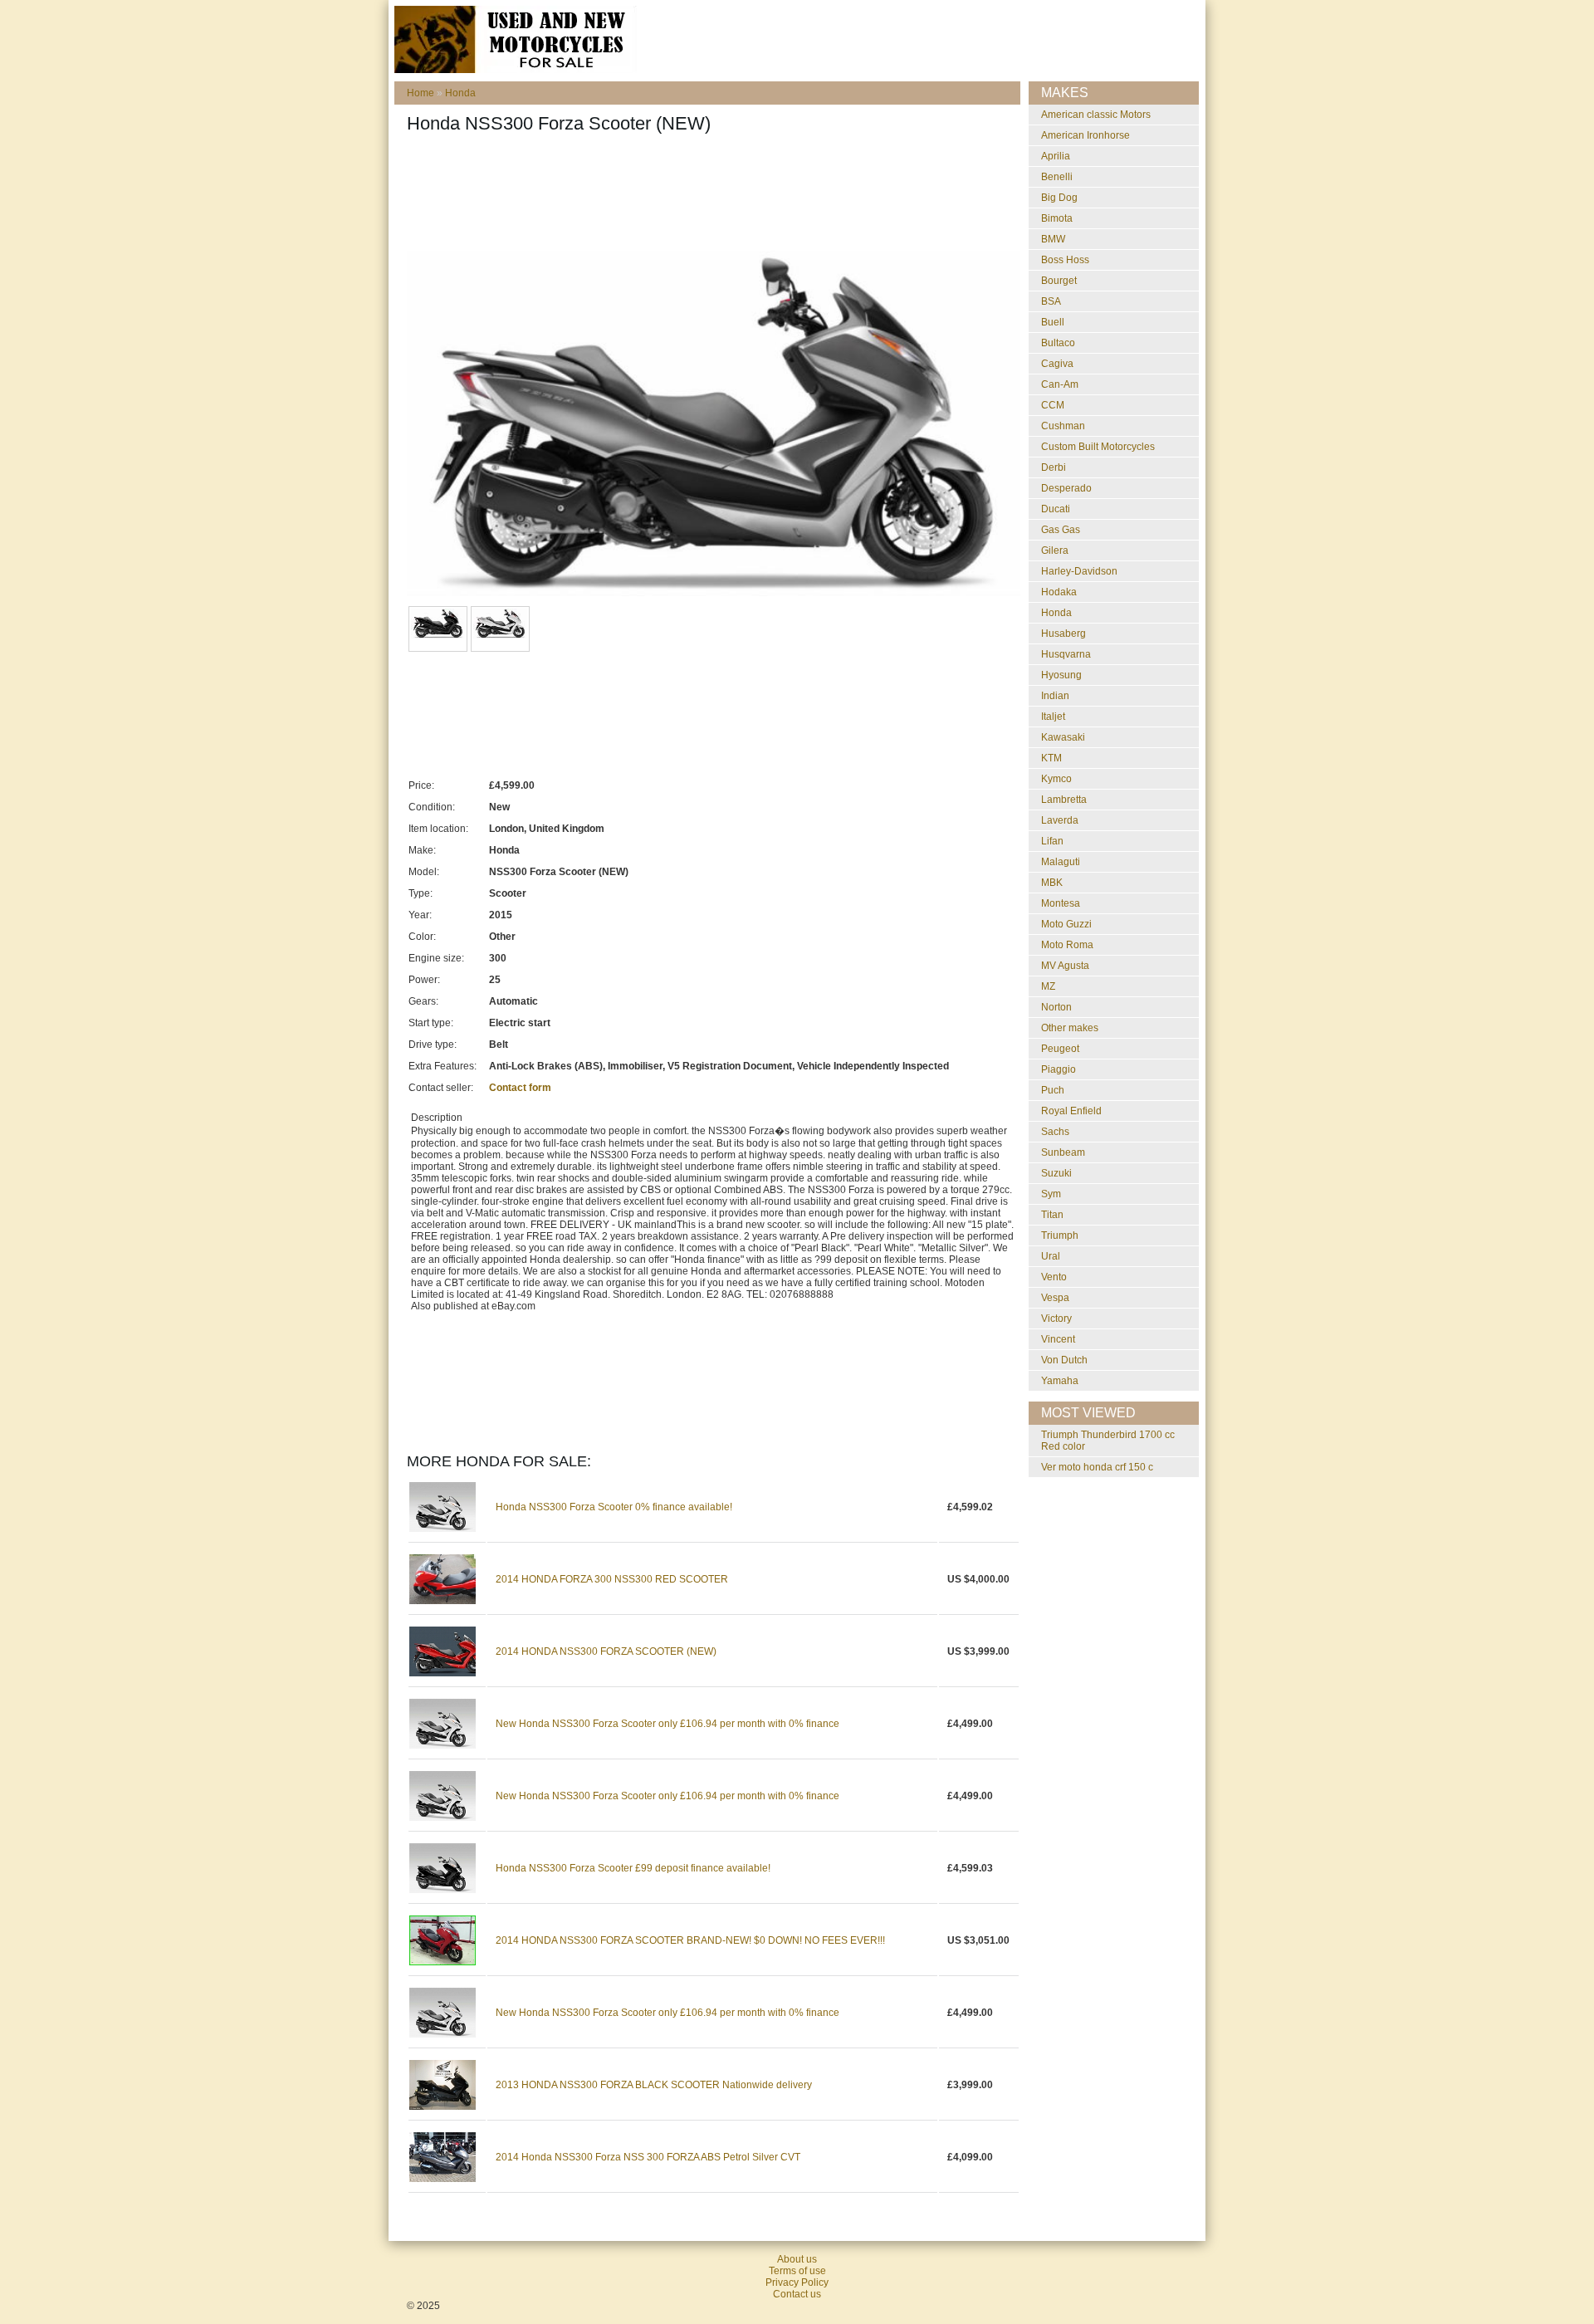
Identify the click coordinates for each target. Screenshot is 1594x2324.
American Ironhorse (1085, 135)
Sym (1051, 1194)
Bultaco (1058, 343)
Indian (1055, 696)
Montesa (1061, 903)
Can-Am (1060, 384)
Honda (460, 93)
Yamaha (1060, 1381)
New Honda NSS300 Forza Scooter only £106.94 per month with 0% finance (667, 1724)
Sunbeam (1063, 1152)
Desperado (1066, 488)
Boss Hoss (1065, 260)
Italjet (1053, 717)
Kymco (1056, 779)
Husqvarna (1066, 654)
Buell (1053, 322)
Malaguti (1061, 862)
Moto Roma (1067, 945)
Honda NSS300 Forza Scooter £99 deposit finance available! (633, 1868)
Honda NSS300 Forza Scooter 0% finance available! (614, 1507)
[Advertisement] (709, 197)
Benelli (1057, 177)
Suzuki (1056, 1173)
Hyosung (1061, 675)
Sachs (1055, 1132)
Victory (1056, 1319)
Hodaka (1059, 592)
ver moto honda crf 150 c (1097, 1467)
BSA (1051, 301)
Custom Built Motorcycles (1098, 447)
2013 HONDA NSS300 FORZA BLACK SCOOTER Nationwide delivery (654, 2085)
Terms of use (797, 2271)
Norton (1056, 1007)
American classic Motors (1096, 115)
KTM (1051, 758)
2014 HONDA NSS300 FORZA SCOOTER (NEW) (606, 1651)
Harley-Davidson (1079, 571)
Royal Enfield (1071, 1111)
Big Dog (1059, 198)
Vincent (1058, 1339)
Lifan (1052, 841)
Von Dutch (1064, 1360)
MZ (1048, 986)
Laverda (1060, 820)
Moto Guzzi (1066, 924)
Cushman (1063, 426)
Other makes (1070, 1028)
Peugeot (1060, 1049)
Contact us (797, 2294)
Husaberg (1063, 634)
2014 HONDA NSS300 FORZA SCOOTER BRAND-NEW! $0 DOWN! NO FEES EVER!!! (690, 1940)
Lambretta (1064, 800)
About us (797, 2259)
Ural (1051, 1256)
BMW (1053, 239)
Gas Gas (1061, 530)
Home (421, 93)
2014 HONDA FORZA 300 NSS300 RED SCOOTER (612, 1579)
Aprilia (1056, 156)
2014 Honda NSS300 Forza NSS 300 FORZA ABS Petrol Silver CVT (648, 2157)
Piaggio (1059, 1069)
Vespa (1055, 1298)
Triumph (1060, 1235)
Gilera (1055, 550)
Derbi (1054, 467)
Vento (1054, 1277)
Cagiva (1057, 364)
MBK (1052, 883)
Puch (1053, 1090)
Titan (1052, 1215)
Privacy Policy (797, 2282)
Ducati (1056, 509)
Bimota (1057, 218)
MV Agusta (1065, 966)
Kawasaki (1063, 737)
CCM (1053, 405)
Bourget (1059, 281)
